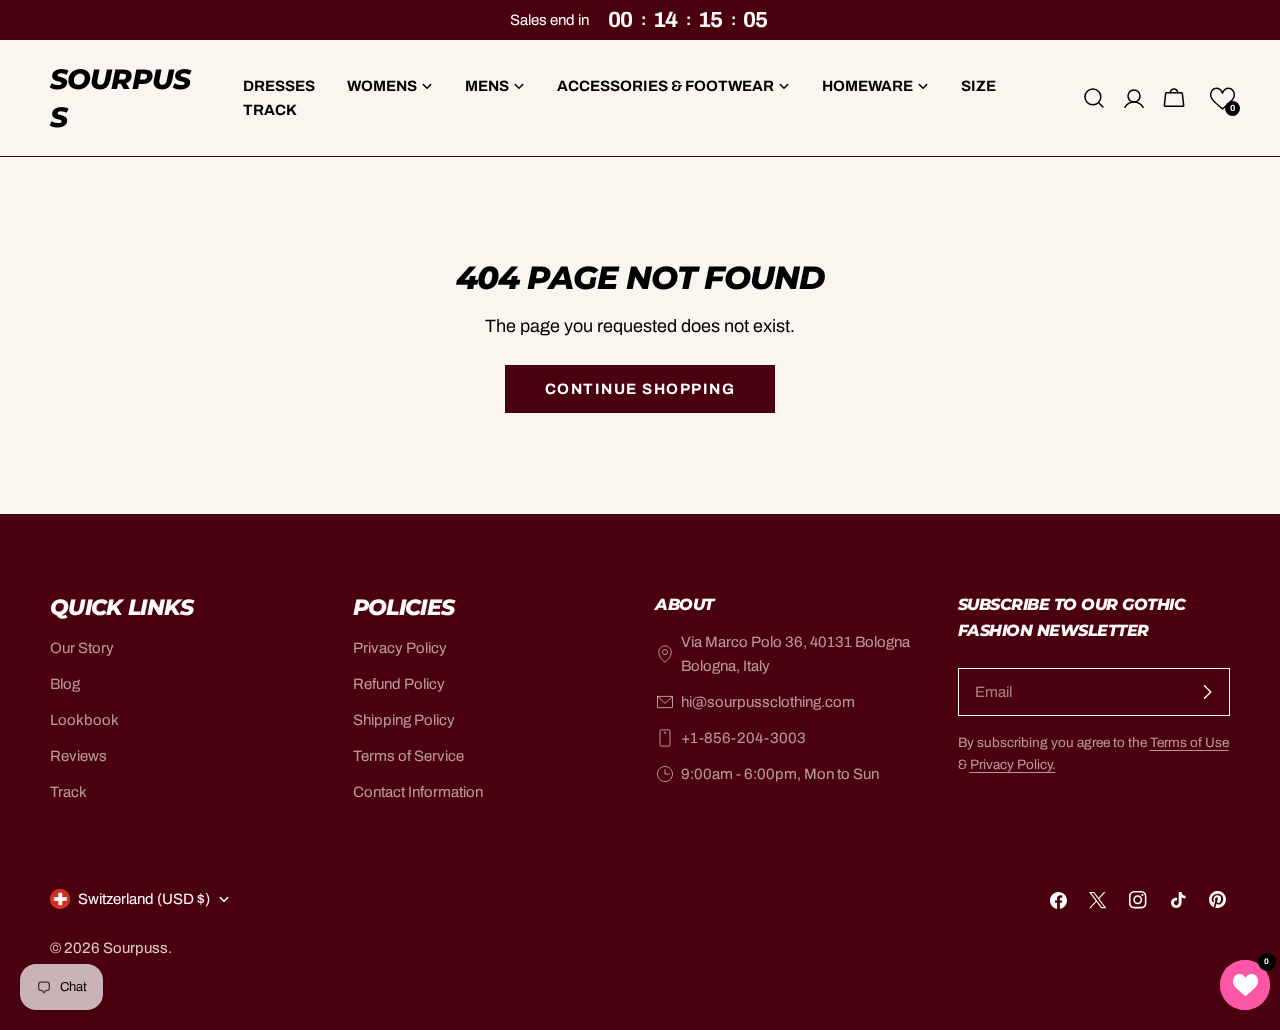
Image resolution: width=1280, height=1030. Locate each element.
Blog (65, 684)
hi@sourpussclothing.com (768, 702)
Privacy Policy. (1013, 764)
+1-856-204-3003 (743, 738)
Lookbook (84, 720)
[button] (1222, 98)
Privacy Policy (400, 648)
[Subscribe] (1207, 692)
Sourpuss (120, 98)
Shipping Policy (404, 720)
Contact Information (418, 792)
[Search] (1094, 98)
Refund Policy (399, 684)
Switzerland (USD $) (144, 899)
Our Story (82, 648)
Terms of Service (408, 756)
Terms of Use (1189, 742)
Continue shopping (640, 389)
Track (68, 792)
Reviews (78, 756)
